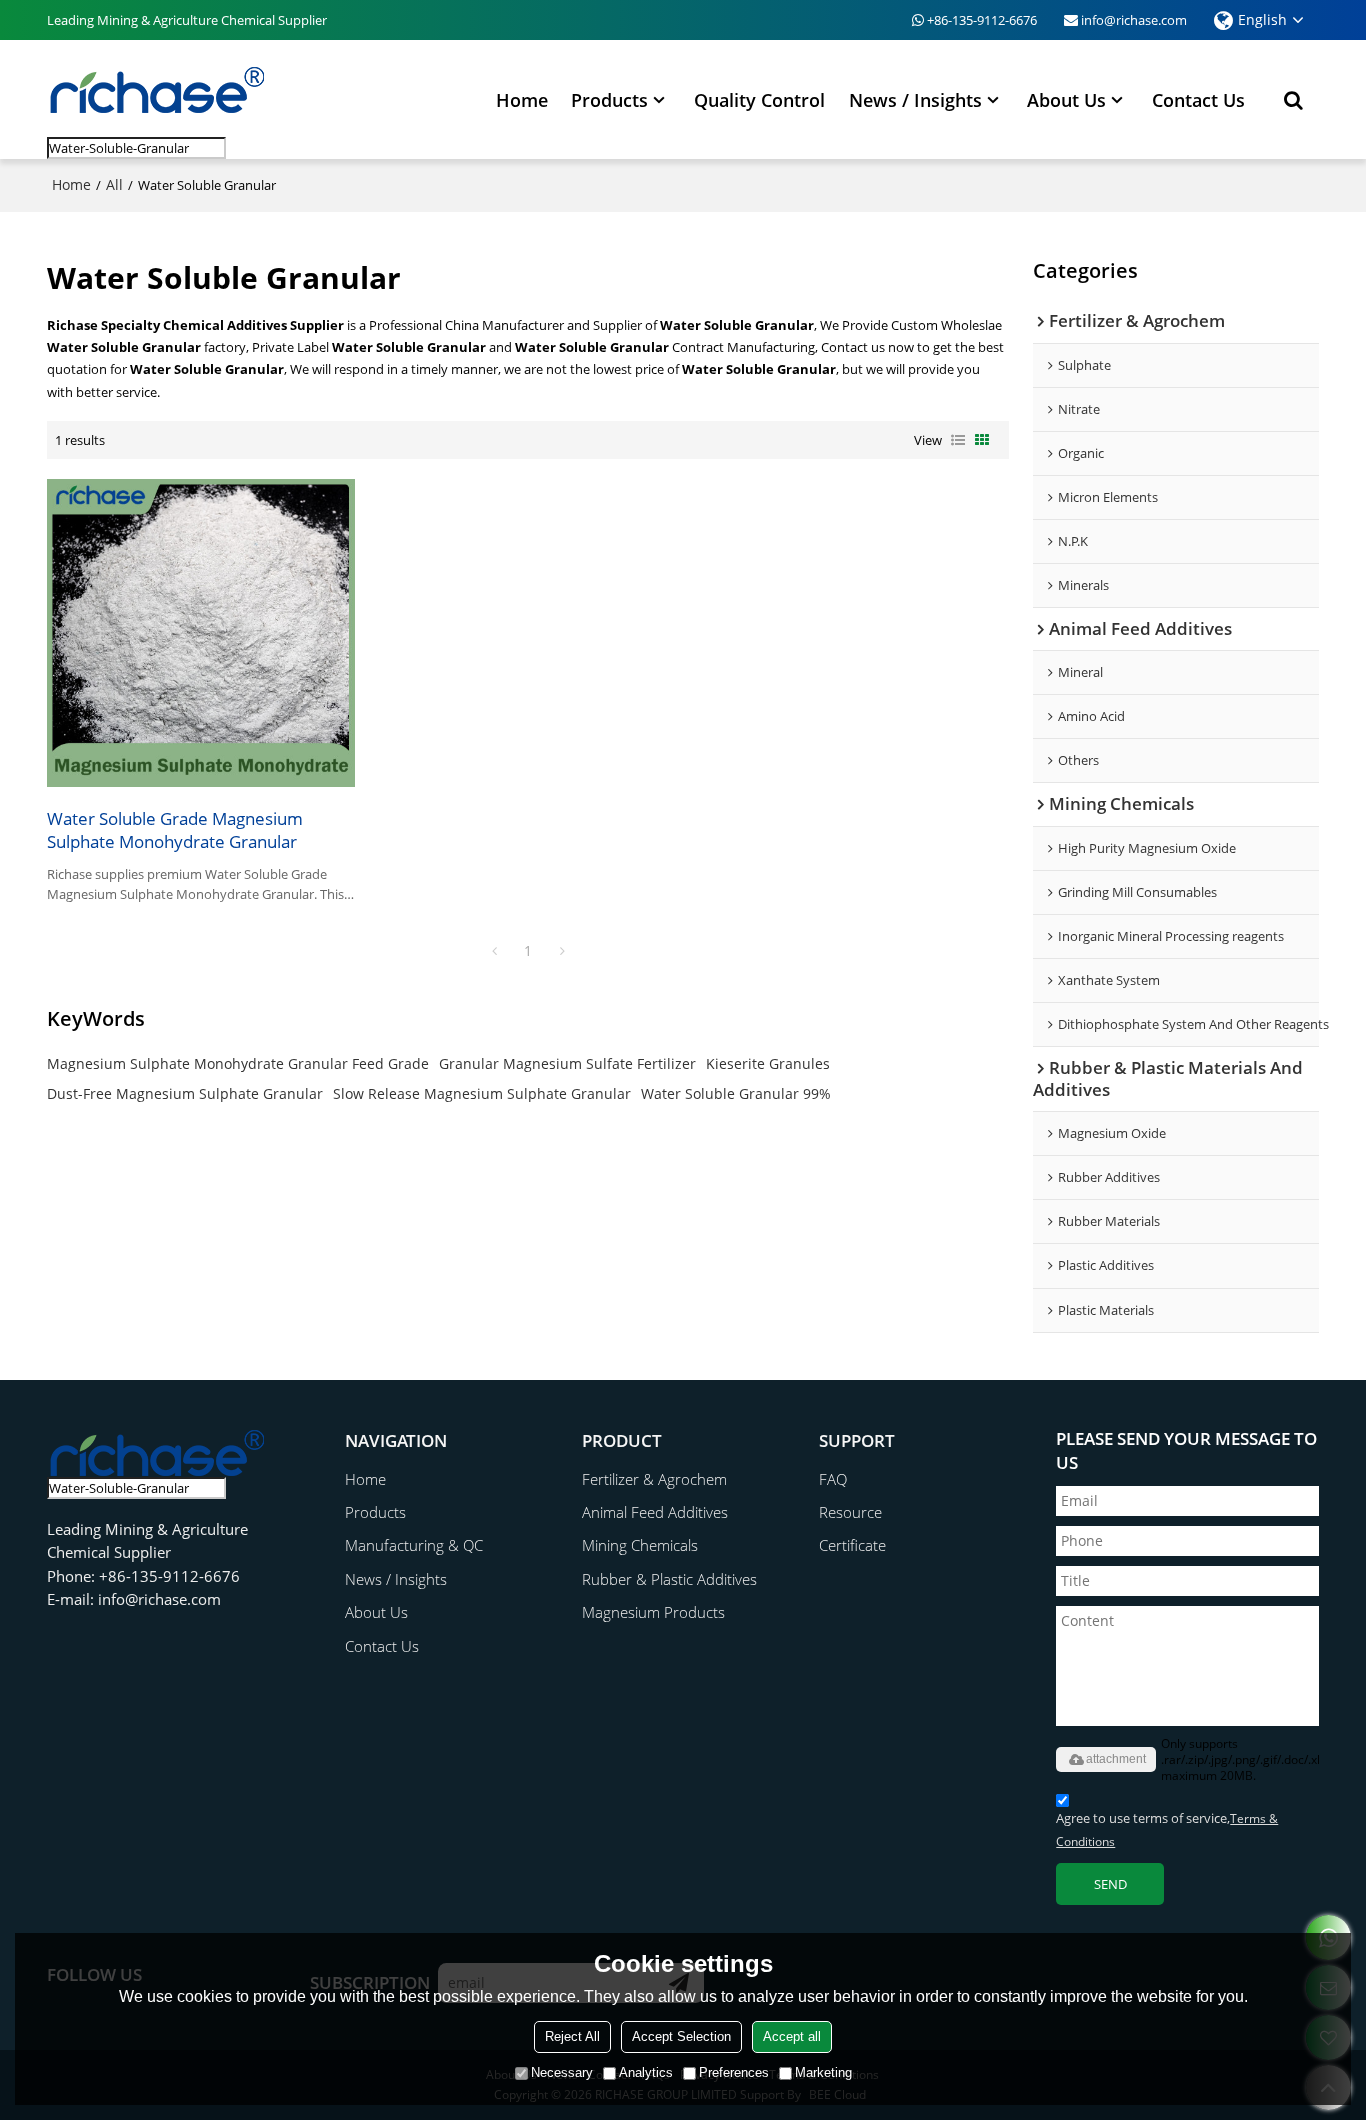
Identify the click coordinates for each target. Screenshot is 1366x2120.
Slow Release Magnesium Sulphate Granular (482, 1093)
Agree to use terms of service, (1167, 1829)
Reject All (572, 2036)
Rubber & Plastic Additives (669, 1579)
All (114, 184)
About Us (1066, 100)
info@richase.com (1134, 20)
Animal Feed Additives (655, 1512)
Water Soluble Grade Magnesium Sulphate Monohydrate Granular (175, 830)
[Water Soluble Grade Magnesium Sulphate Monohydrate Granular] (200, 632)
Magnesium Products (653, 1612)
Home (522, 100)
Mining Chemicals (640, 1545)
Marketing (823, 2072)
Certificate (852, 1545)
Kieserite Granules (768, 1063)
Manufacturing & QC (414, 1545)
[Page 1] (494, 951)
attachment (1116, 1759)
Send (1110, 1884)
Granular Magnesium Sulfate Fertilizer (567, 1063)
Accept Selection (681, 2036)
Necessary (562, 2072)
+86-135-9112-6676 (982, 20)
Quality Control (759, 100)
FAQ (833, 1479)
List (958, 440)
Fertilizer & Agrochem (654, 1479)
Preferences (734, 2072)
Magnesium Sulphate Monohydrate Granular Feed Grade (238, 1063)
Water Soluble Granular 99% (736, 1093)
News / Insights (915, 100)
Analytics (646, 2072)
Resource (850, 1512)
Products (609, 100)
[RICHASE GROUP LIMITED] (157, 89)
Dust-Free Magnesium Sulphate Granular (185, 1093)
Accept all (792, 2036)
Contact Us (1198, 100)
